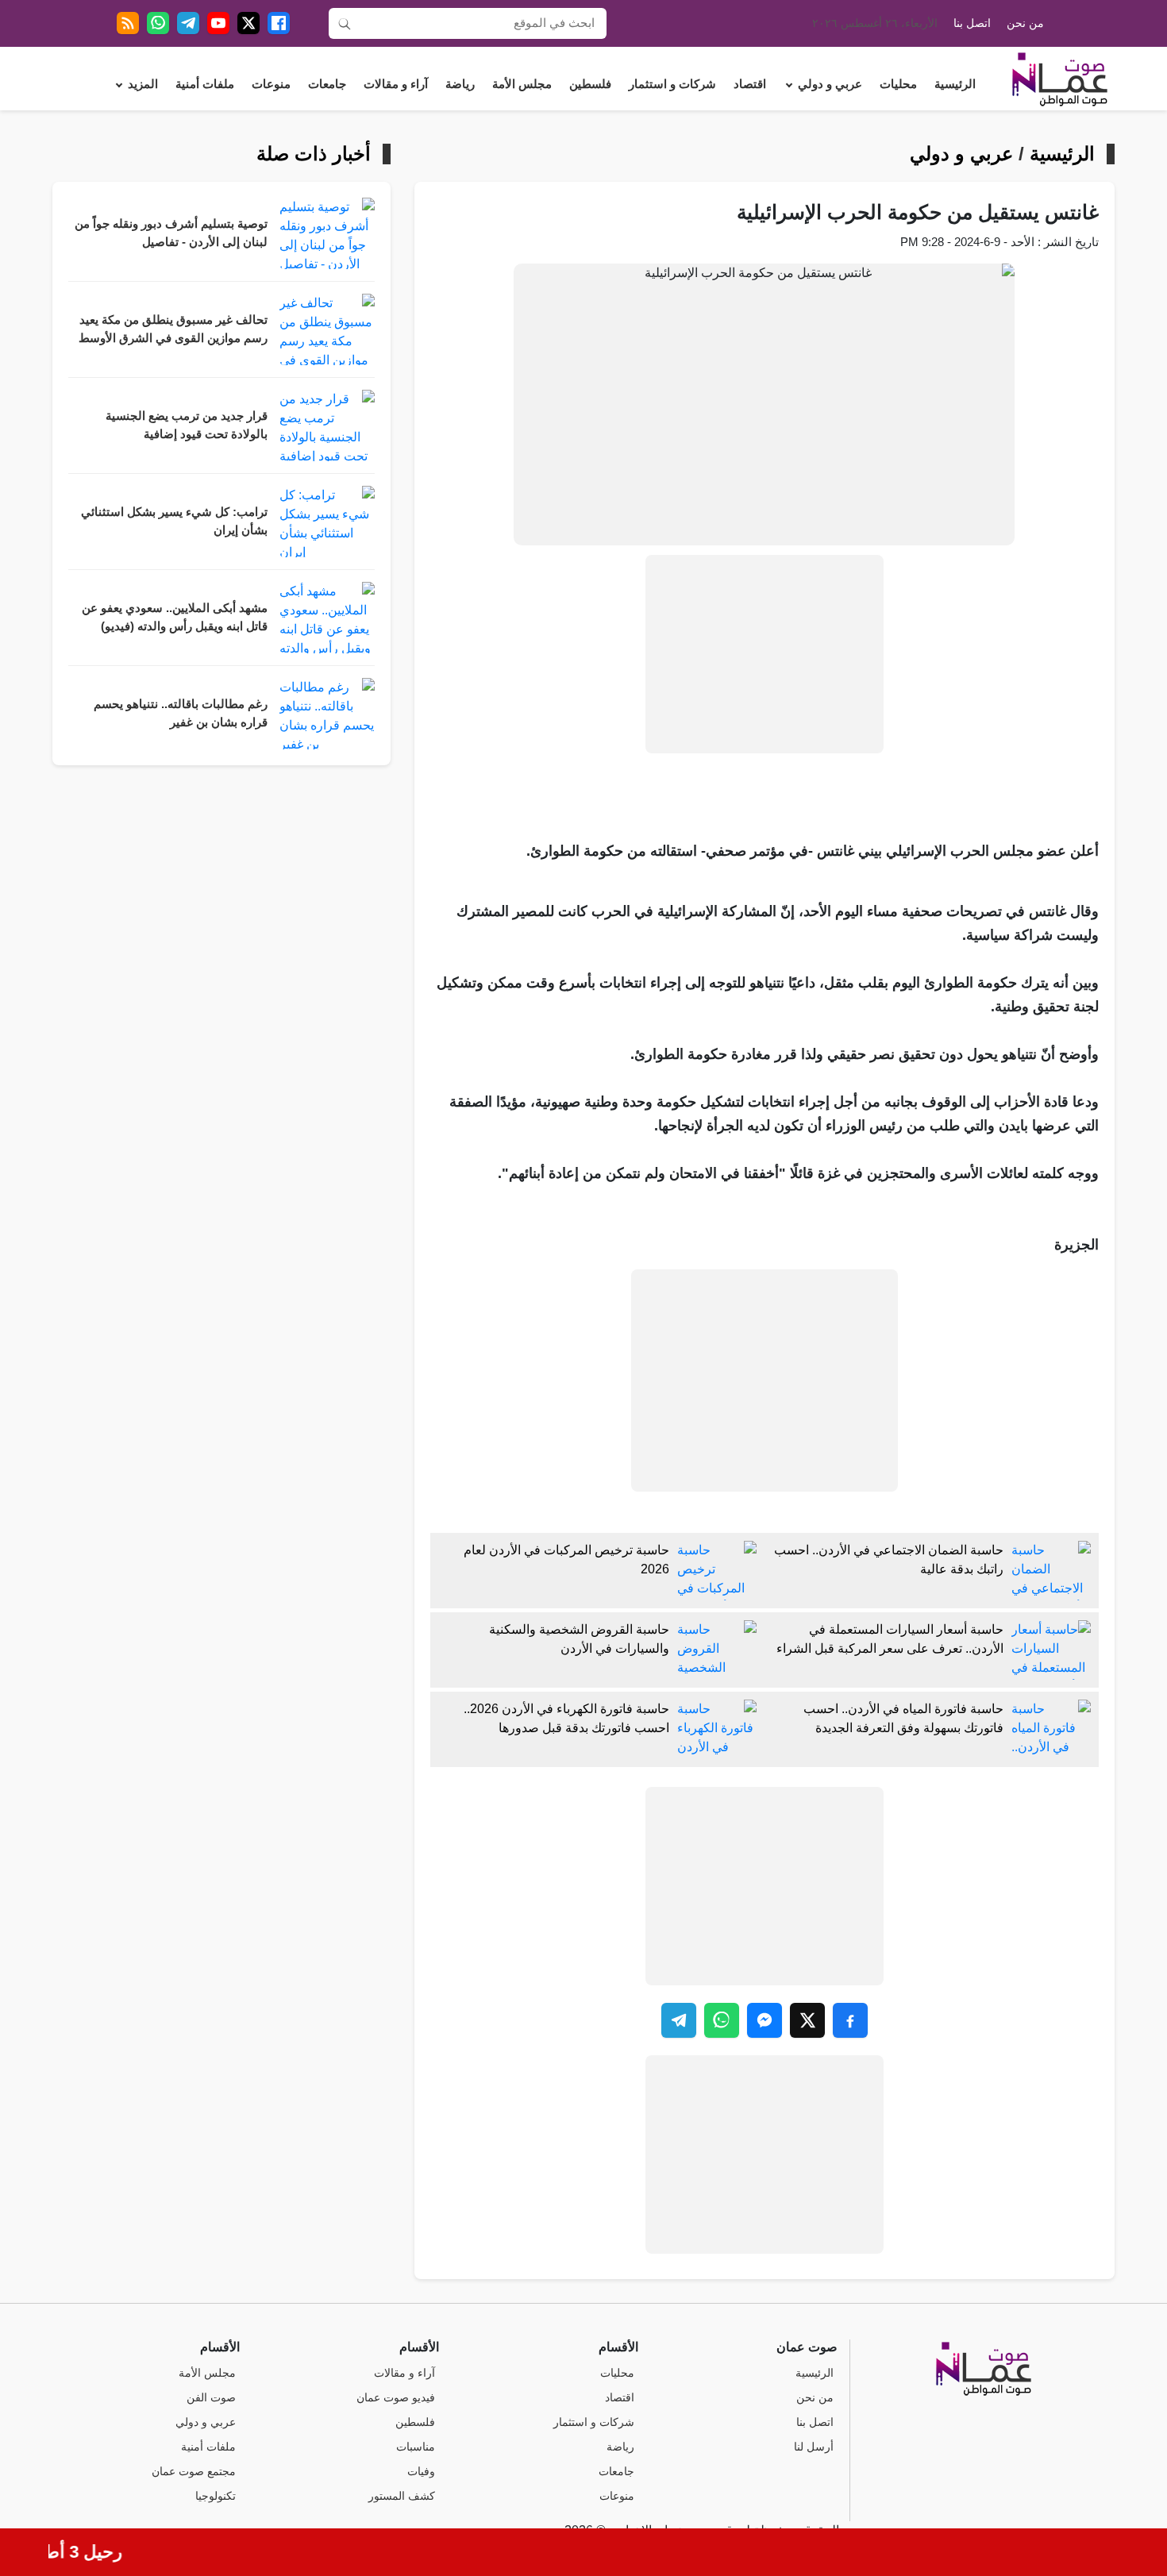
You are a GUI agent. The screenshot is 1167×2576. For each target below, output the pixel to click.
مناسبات (416, 2447)
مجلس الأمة (522, 84)
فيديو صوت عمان (396, 2398)
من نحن (1025, 23)
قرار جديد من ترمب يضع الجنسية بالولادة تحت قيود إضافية (187, 425)
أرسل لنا (814, 2447)
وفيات (421, 2472)
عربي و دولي (830, 84)
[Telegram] (188, 23)
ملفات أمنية (205, 84)
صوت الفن (211, 2398)
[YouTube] (218, 23)
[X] (248, 23)
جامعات (327, 84)
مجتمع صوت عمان (194, 2472)
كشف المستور (402, 2496)
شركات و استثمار (672, 84)
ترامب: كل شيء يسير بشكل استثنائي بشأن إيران (174, 521)
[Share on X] (807, 2020)
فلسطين (590, 84)
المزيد (143, 84)
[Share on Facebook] (850, 2020)
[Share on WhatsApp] (722, 2020)
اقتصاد (750, 84)
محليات (898, 84)
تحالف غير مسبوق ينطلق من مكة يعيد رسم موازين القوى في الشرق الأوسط (173, 329)
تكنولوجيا (216, 2496)
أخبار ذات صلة (314, 154)
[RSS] (128, 23)
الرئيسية (955, 84)
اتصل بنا (972, 23)
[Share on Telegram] (679, 2020)
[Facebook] (279, 23)
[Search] (345, 23)
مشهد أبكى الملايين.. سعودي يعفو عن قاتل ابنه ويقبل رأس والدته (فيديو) (175, 617)
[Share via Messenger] (765, 2020)
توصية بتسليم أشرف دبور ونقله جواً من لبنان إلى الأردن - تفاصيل (171, 233)
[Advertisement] (765, 654)
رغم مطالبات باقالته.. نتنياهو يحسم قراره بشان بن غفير (181, 713)
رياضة (460, 84)
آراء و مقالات (396, 84)
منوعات (271, 84)
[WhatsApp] (158, 23)
